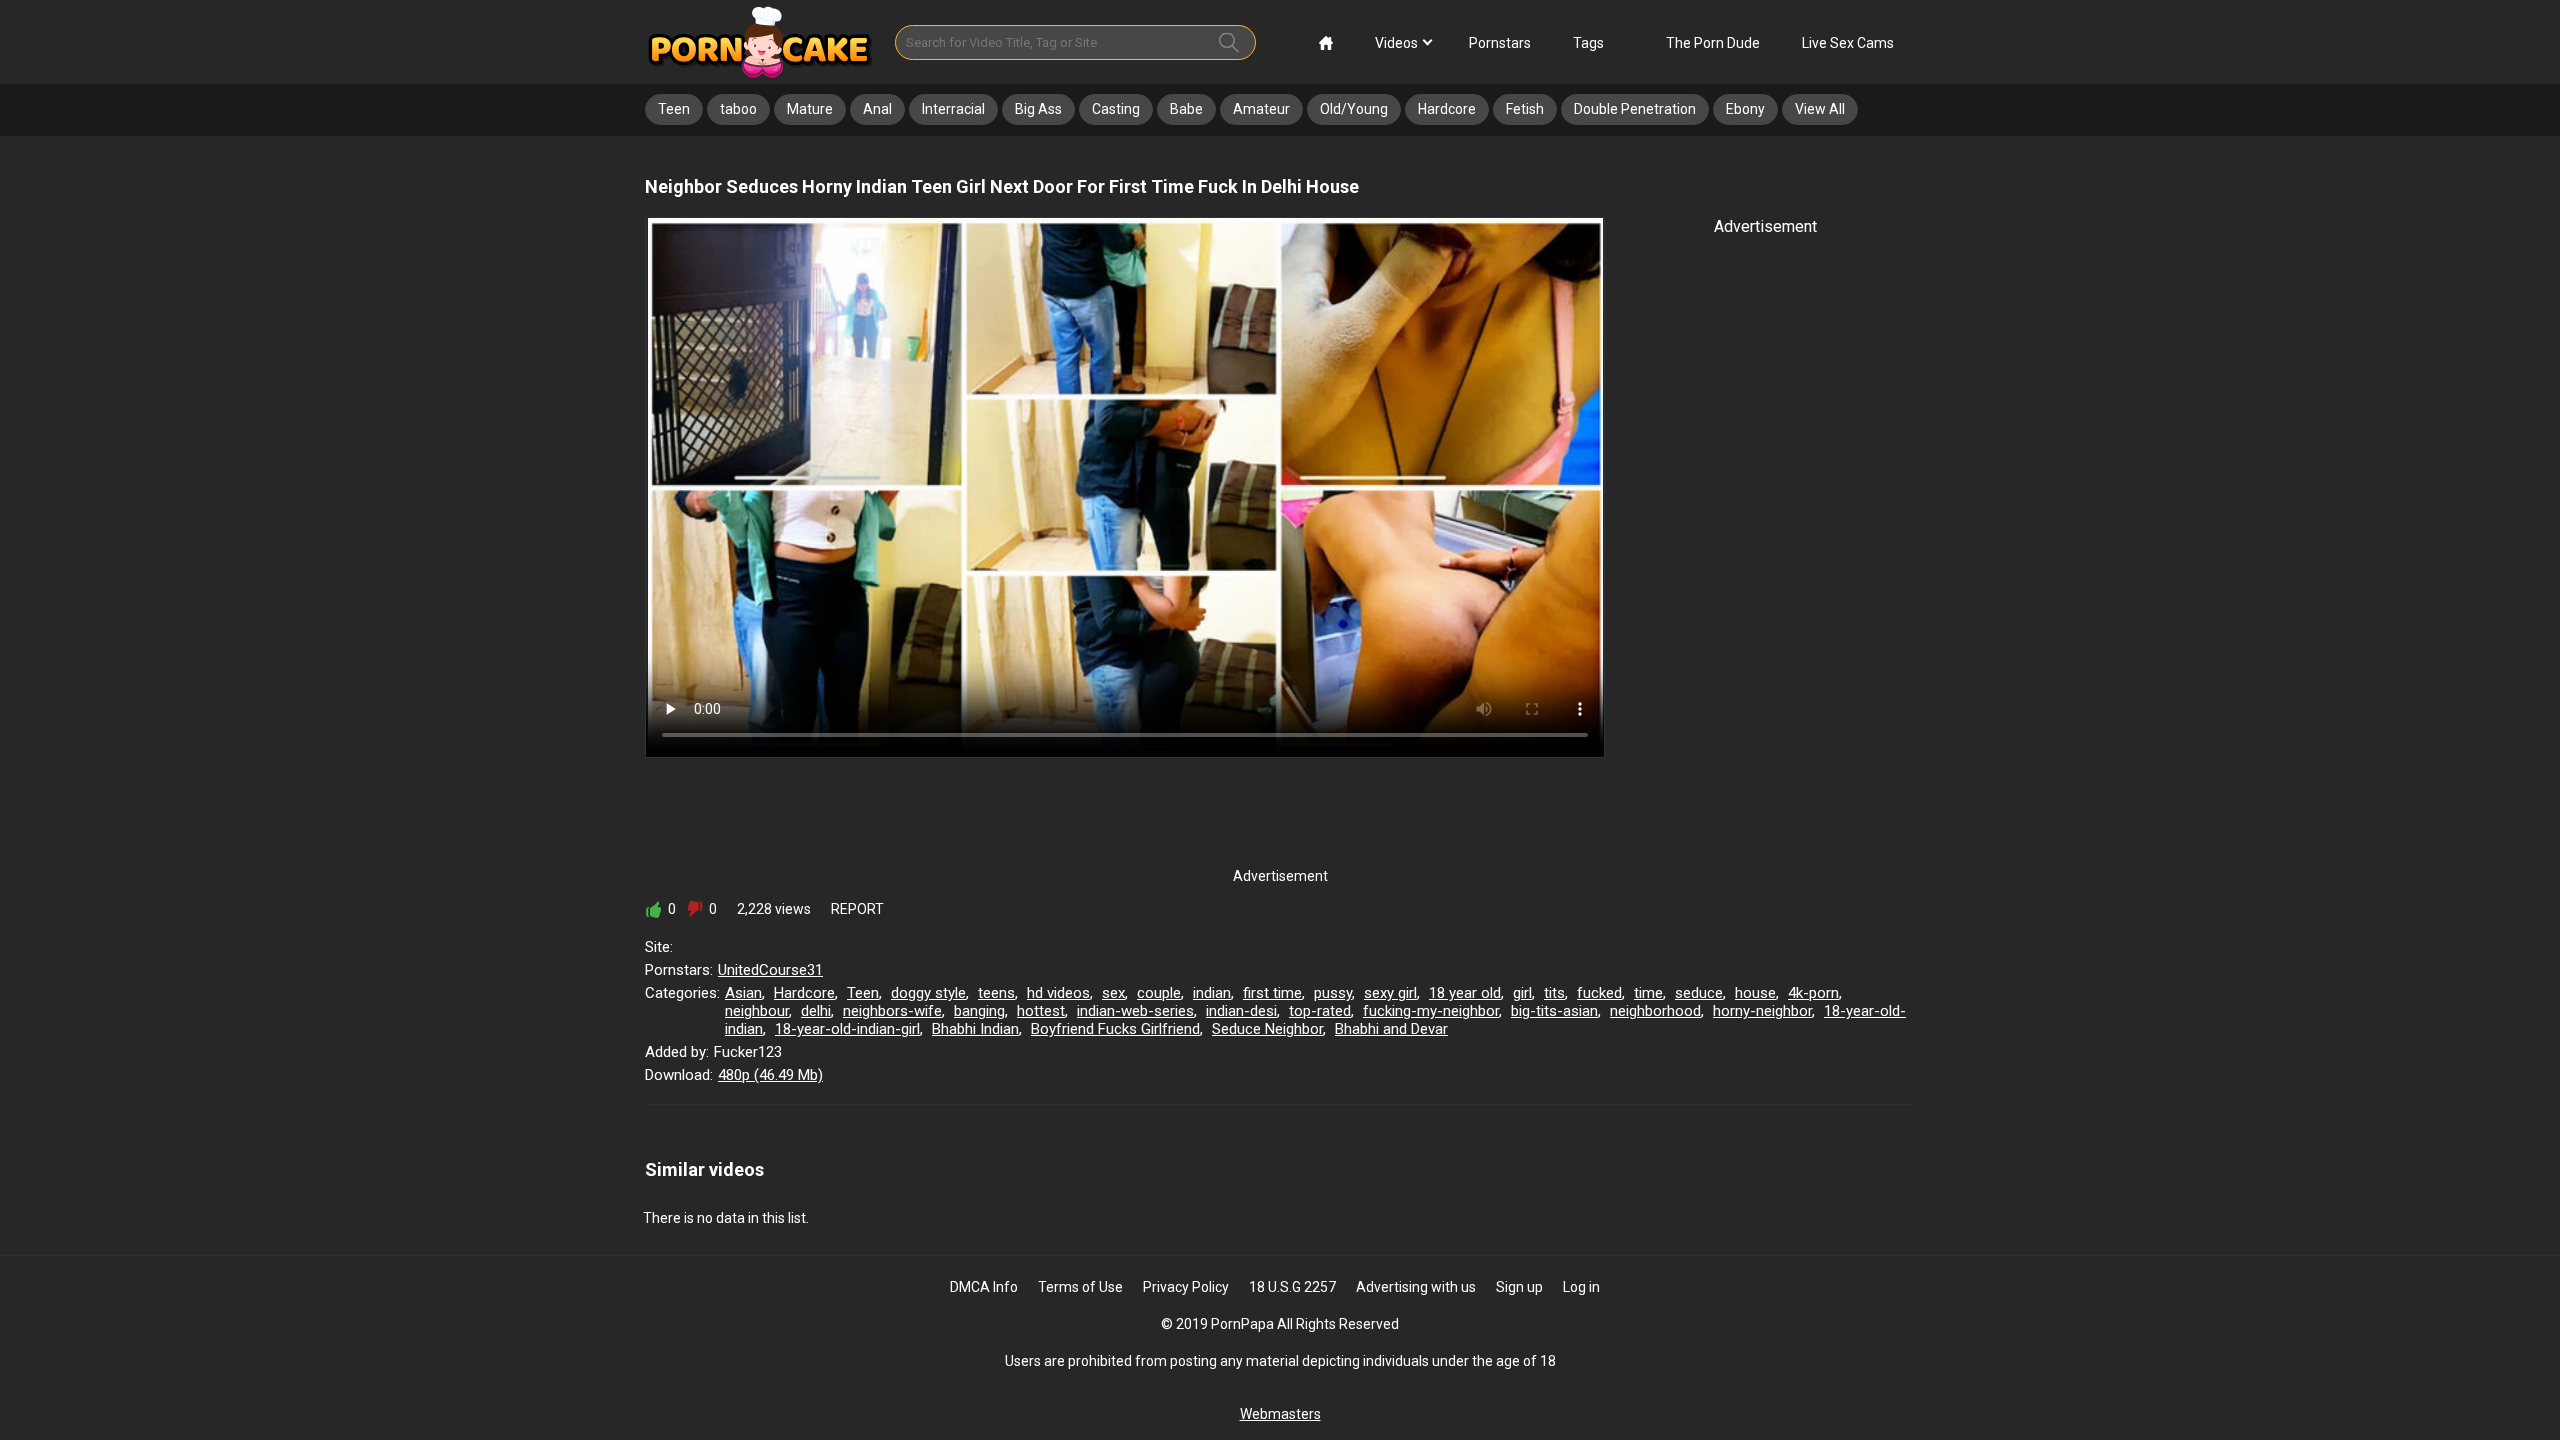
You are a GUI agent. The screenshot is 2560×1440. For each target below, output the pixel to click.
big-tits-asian (1554, 1011)
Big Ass (1038, 109)
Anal (877, 109)
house (1755, 993)
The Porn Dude (1713, 43)
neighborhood (1655, 1011)
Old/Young (1354, 109)
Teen (674, 109)
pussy (1333, 993)
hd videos (1058, 993)
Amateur (1261, 109)
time (1648, 993)
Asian (743, 993)
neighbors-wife (892, 1011)
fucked (1599, 993)
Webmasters (1280, 1414)
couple (1159, 993)
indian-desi (1241, 1011)
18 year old (1465, 993)
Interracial (953, 109)
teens (996, 993)
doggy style (928, 993)
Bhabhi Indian (975, 1029)
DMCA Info (984, 1287)
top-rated (1320, 1011)
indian (1212, 993)
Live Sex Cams (1848, 43)
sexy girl (1390, 993)
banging (979, 1011)
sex (1113, 993)
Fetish (1525, 109)
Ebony (1745, 109)
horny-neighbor (1762, 1011)
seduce (1699, 993)
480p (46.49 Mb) (770, 1075)
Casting (1116, 109)
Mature (810, 109)
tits (1554, 993)
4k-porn (1813, 993)
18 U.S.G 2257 (1292, 1287)
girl (1522, 993)
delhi (816, 1011)
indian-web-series (1135, 1011)
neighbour (757, 1011)
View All (1820, 109)
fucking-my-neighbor (1431, 1011)
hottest (1041, 1011)
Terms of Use (1080, 1287)
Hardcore (1447, 109)
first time (1272, 993)
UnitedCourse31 (770, 970)
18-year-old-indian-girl (847, 1029)
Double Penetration (1635, 109)
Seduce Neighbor (1267, 1029)
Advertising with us (1416, 1287)
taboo (738, 109)
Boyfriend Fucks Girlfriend (1115, 1029)
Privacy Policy (1186, 1287)
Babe (1186, 109)
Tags (1588, 43)
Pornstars (1500, 43)
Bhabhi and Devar (1391, 1029)
